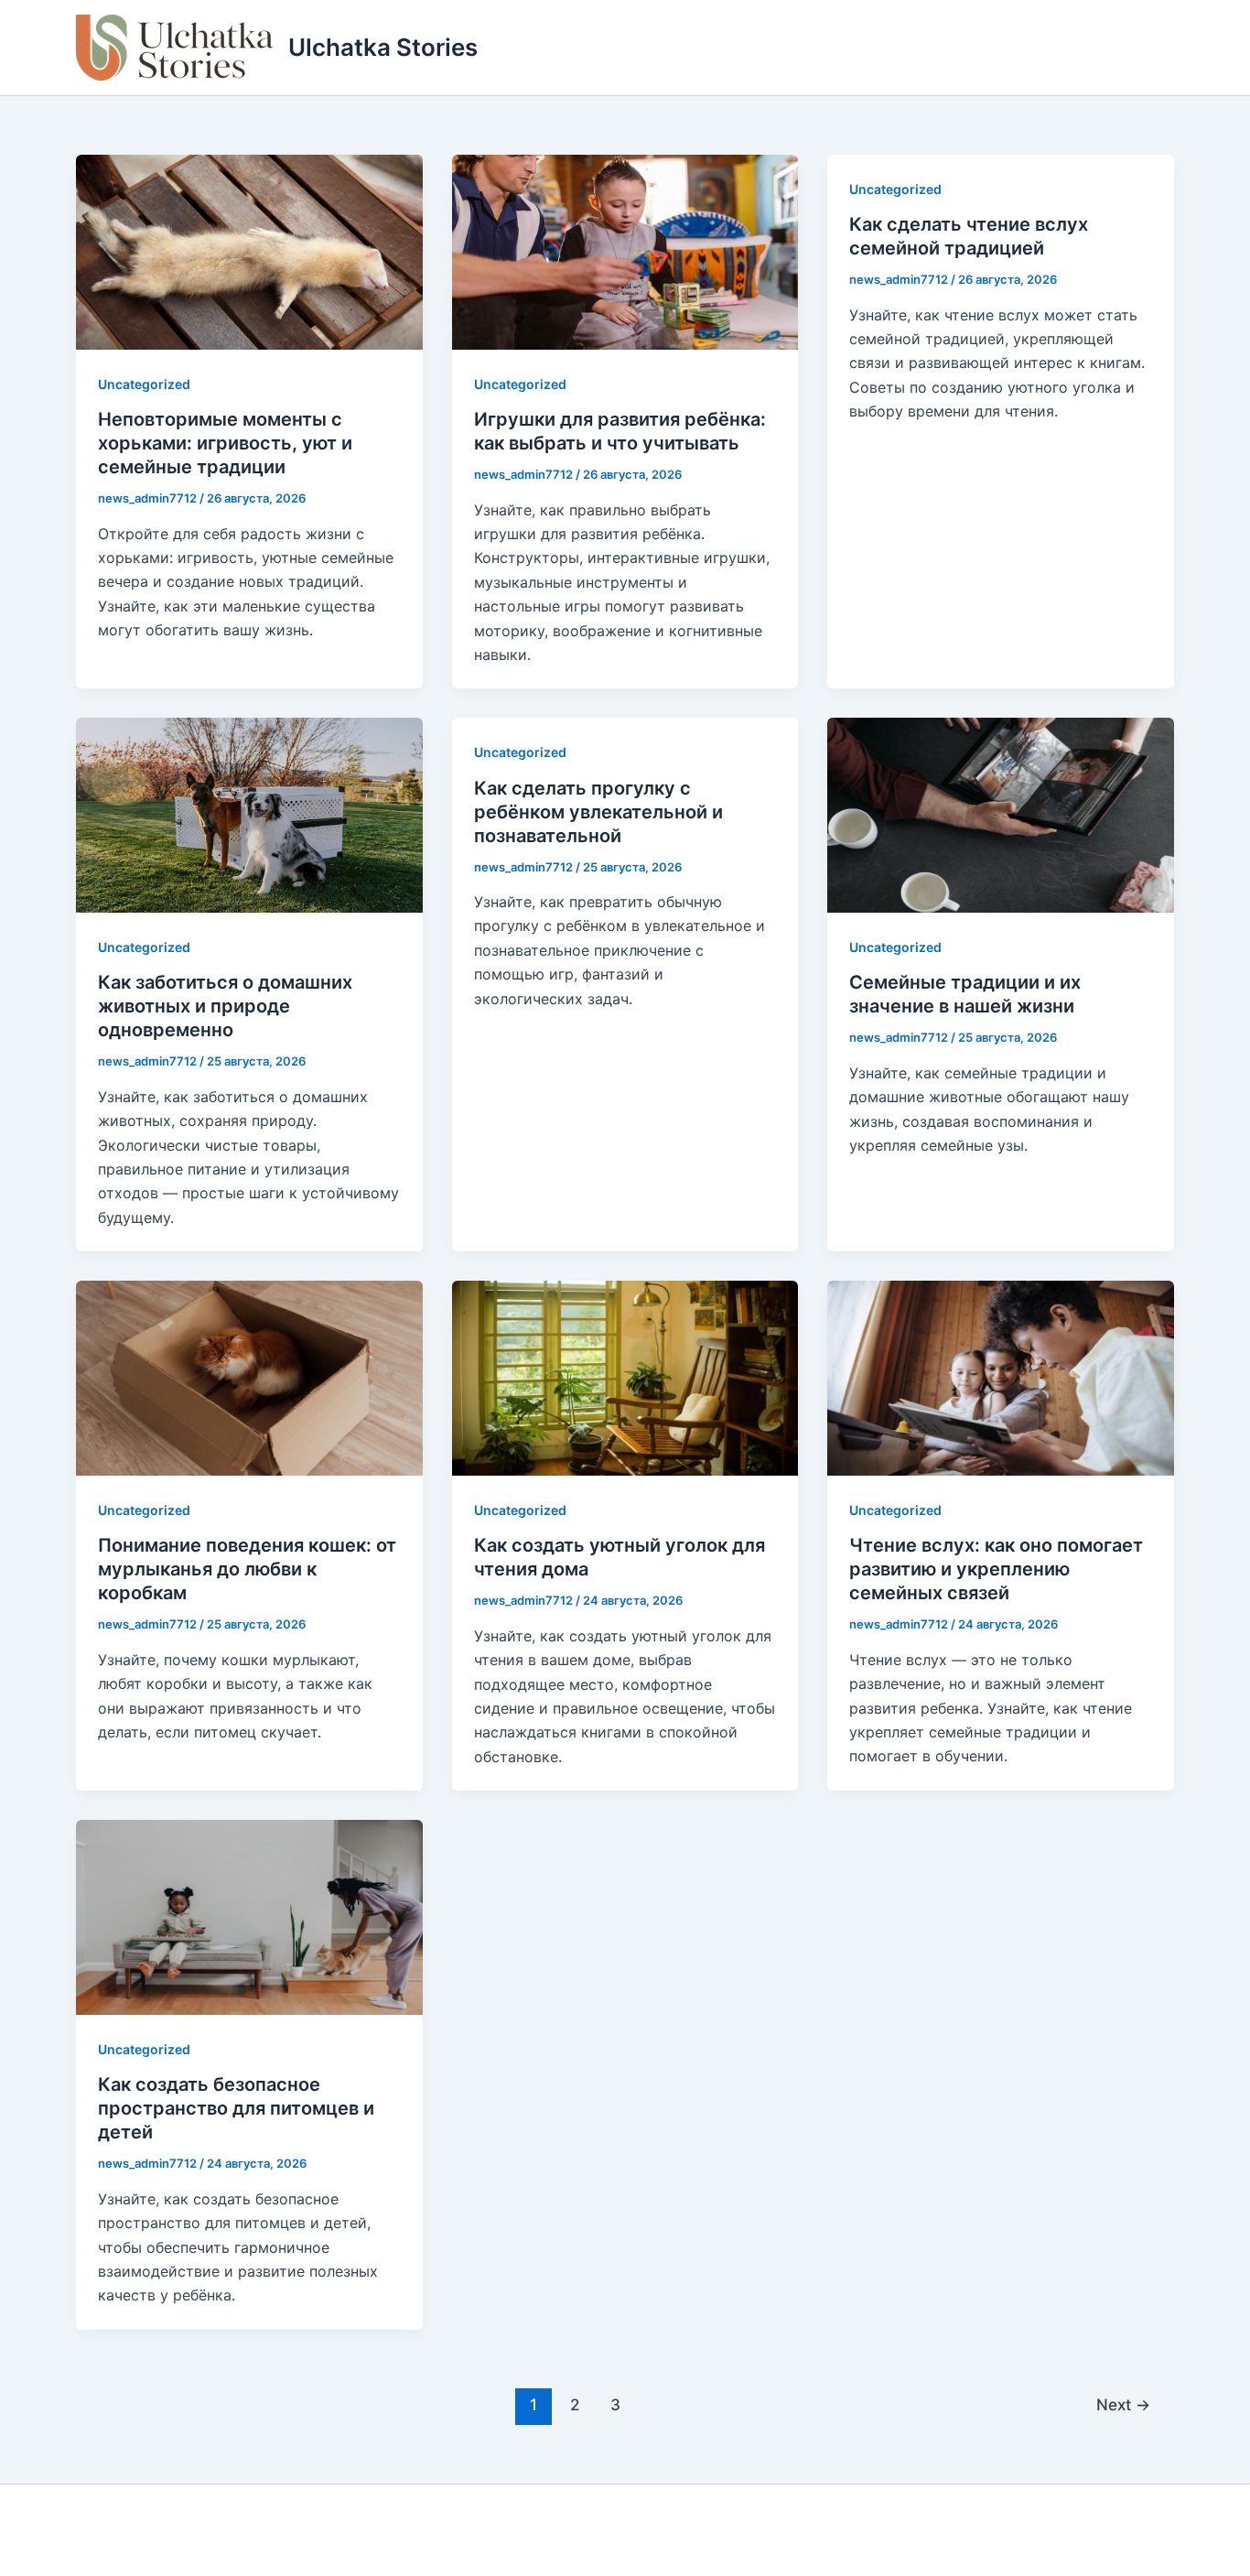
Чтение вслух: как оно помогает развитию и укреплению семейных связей (996, 1569)
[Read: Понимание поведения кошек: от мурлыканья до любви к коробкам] (249, 1377)
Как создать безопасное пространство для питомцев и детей (236, 2108)
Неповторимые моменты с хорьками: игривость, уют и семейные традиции (225, 443)
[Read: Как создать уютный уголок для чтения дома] (625, 1377)
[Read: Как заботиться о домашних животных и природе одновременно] (249, 814)
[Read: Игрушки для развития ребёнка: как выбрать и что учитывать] (625, 251)
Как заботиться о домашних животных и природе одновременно (225, 1006)
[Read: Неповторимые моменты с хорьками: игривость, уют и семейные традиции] (249, 251)
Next (1123, 2404)
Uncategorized (144, 384)
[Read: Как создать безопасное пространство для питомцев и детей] (249, 1916)
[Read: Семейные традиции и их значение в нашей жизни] (1001, 814)
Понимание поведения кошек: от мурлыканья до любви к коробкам (247, 1569)
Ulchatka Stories (383, 47)
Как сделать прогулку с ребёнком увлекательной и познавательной (598, 812)
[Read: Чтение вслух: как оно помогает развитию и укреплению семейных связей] (1001, 1377)
